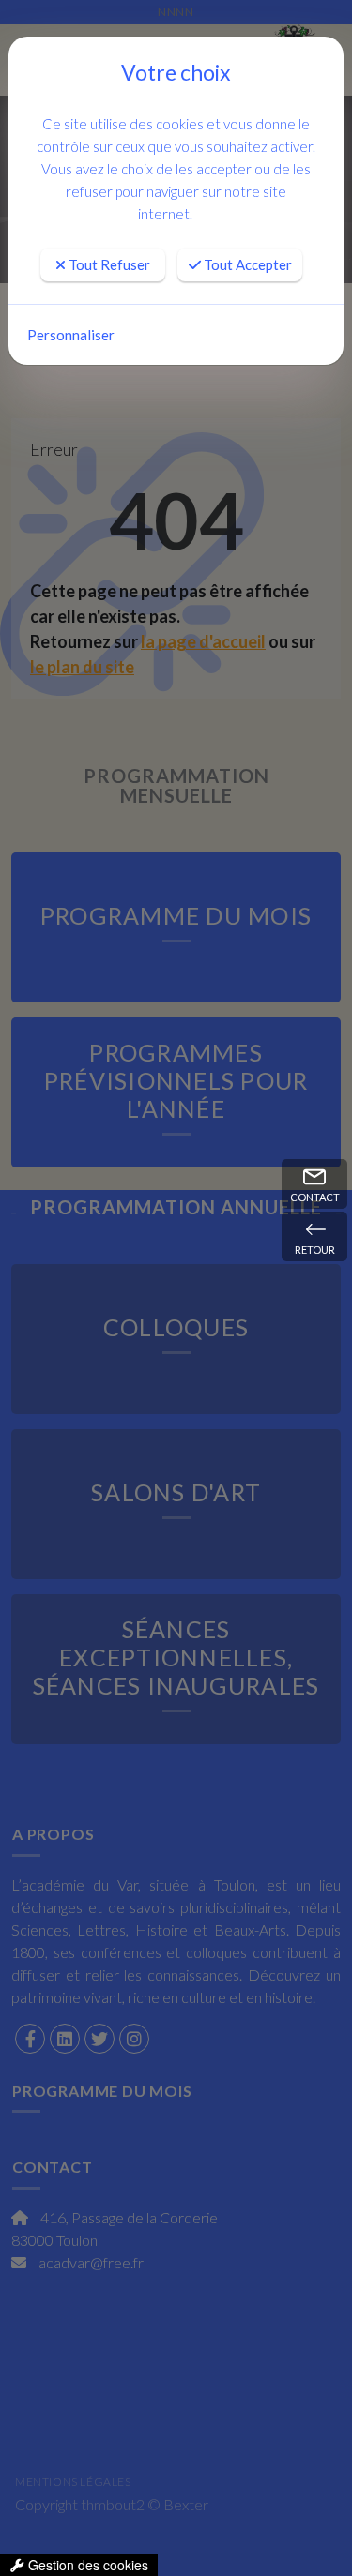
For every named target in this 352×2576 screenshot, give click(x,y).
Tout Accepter (246, 264)
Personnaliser (71, 335)
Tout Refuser (108, 264)
